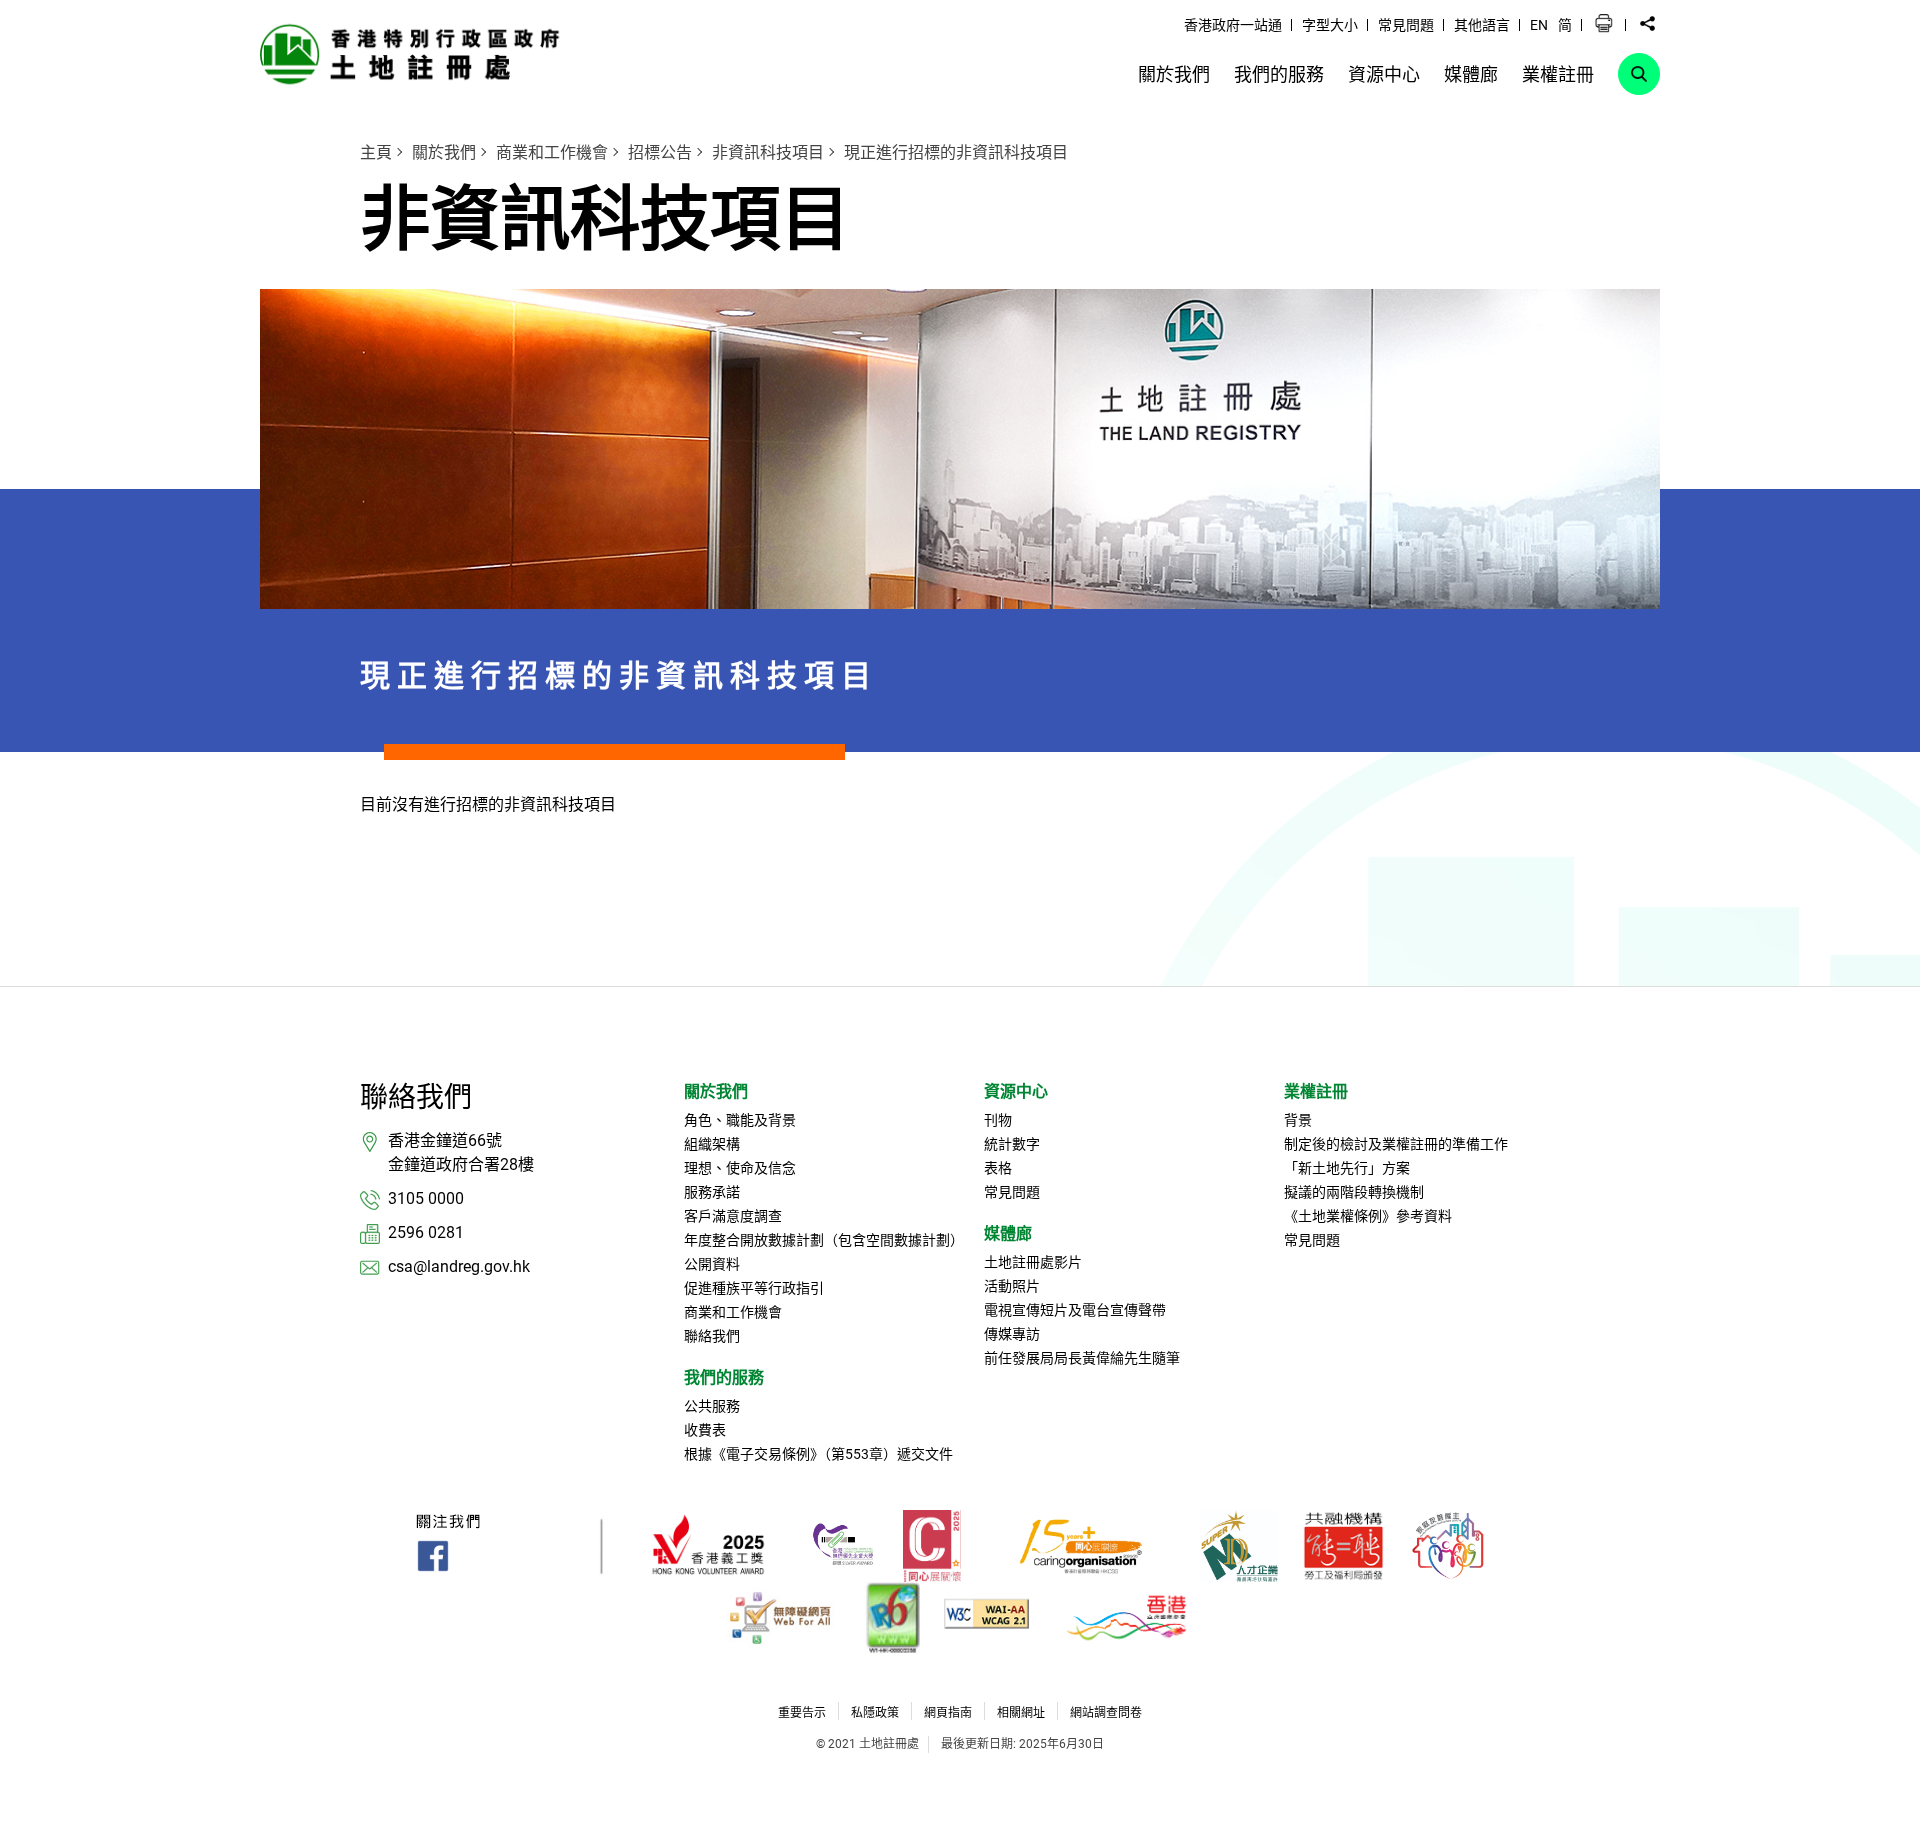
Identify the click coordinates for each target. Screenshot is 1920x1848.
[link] (415, 53)
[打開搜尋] (1639, 74)
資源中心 (1016, 1091)
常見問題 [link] (1406, 25)
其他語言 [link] (1482, 25)
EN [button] (1539, 25)
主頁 (376, 152)
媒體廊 (1008, 1233)
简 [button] (1565, 25)
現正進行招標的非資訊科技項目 (956, 152)
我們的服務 (724, 1377)
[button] (1604, 24)
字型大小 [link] (1330, 25)
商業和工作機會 (552, 152)
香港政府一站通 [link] (1233, 25)
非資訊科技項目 (768, 152)
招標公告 (660, 152)
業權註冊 (1316, 1091)
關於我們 (444, 152)
